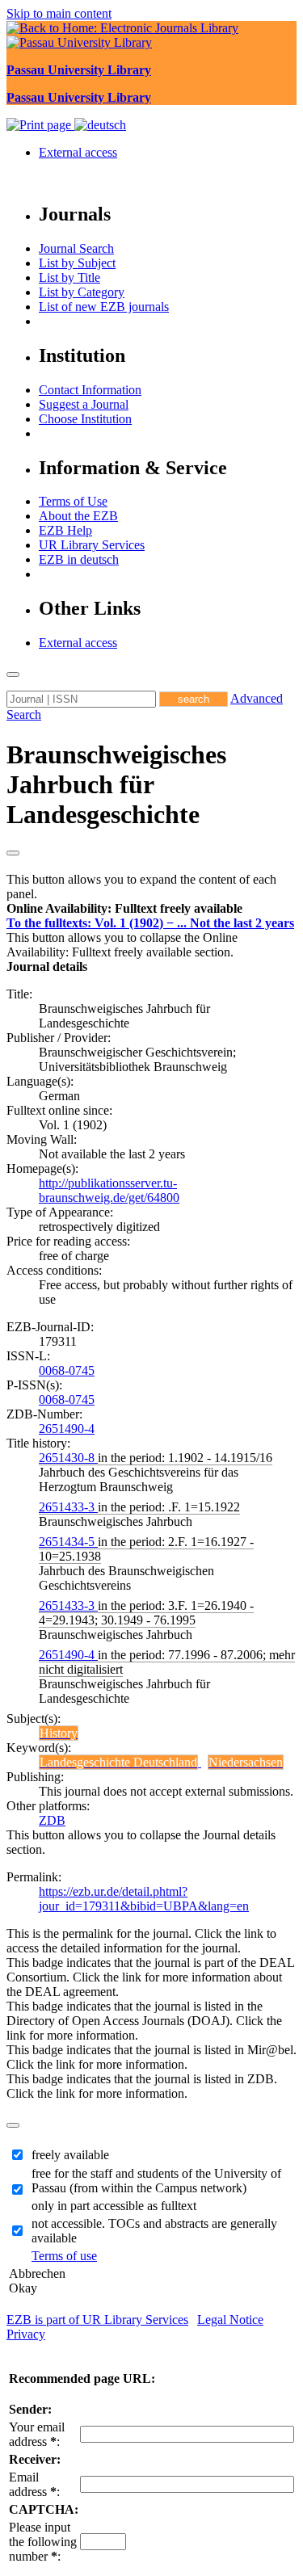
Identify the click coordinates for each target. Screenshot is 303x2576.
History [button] (59, 1733)
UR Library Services (92, 545)
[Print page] (40, 125)
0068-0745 (67, 1370)
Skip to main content (59, 13)
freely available (70, 2155)
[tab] (151, 909)
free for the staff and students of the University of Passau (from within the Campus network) (156, 2181)
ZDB (52, 1820)
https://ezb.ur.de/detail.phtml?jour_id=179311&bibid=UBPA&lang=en (144, 1899)
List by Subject (77, 263)
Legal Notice (230, 2320)
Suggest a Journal (84, 404)
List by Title (69, 277)
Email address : (34, 2484)
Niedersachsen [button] (246, 1762)
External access (78, 152)
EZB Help (65, 530)
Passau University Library (79, 70)
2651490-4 (67, 1429)
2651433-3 (68, 1507)
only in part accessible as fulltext (114, 2206)
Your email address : (37, 2434)
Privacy (26, 2334)
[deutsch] (100, 125)
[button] (124, 908)
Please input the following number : (43, 2542)
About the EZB (78, 516)
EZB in (79, 559)
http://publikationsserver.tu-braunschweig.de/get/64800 (109, 1190)
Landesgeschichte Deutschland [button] (118, 1762)
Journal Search (76, 248)
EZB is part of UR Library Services (97, 2320)
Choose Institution (85, 419)
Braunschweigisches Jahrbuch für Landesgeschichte (116, 784)
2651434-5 (68, 1542)
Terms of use (64, 2256)
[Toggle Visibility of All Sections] (13, 853)
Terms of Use (73, 501)
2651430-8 (68, 1458)
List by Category (82, 292)
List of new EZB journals (104, 307)
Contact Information (90, 390)
